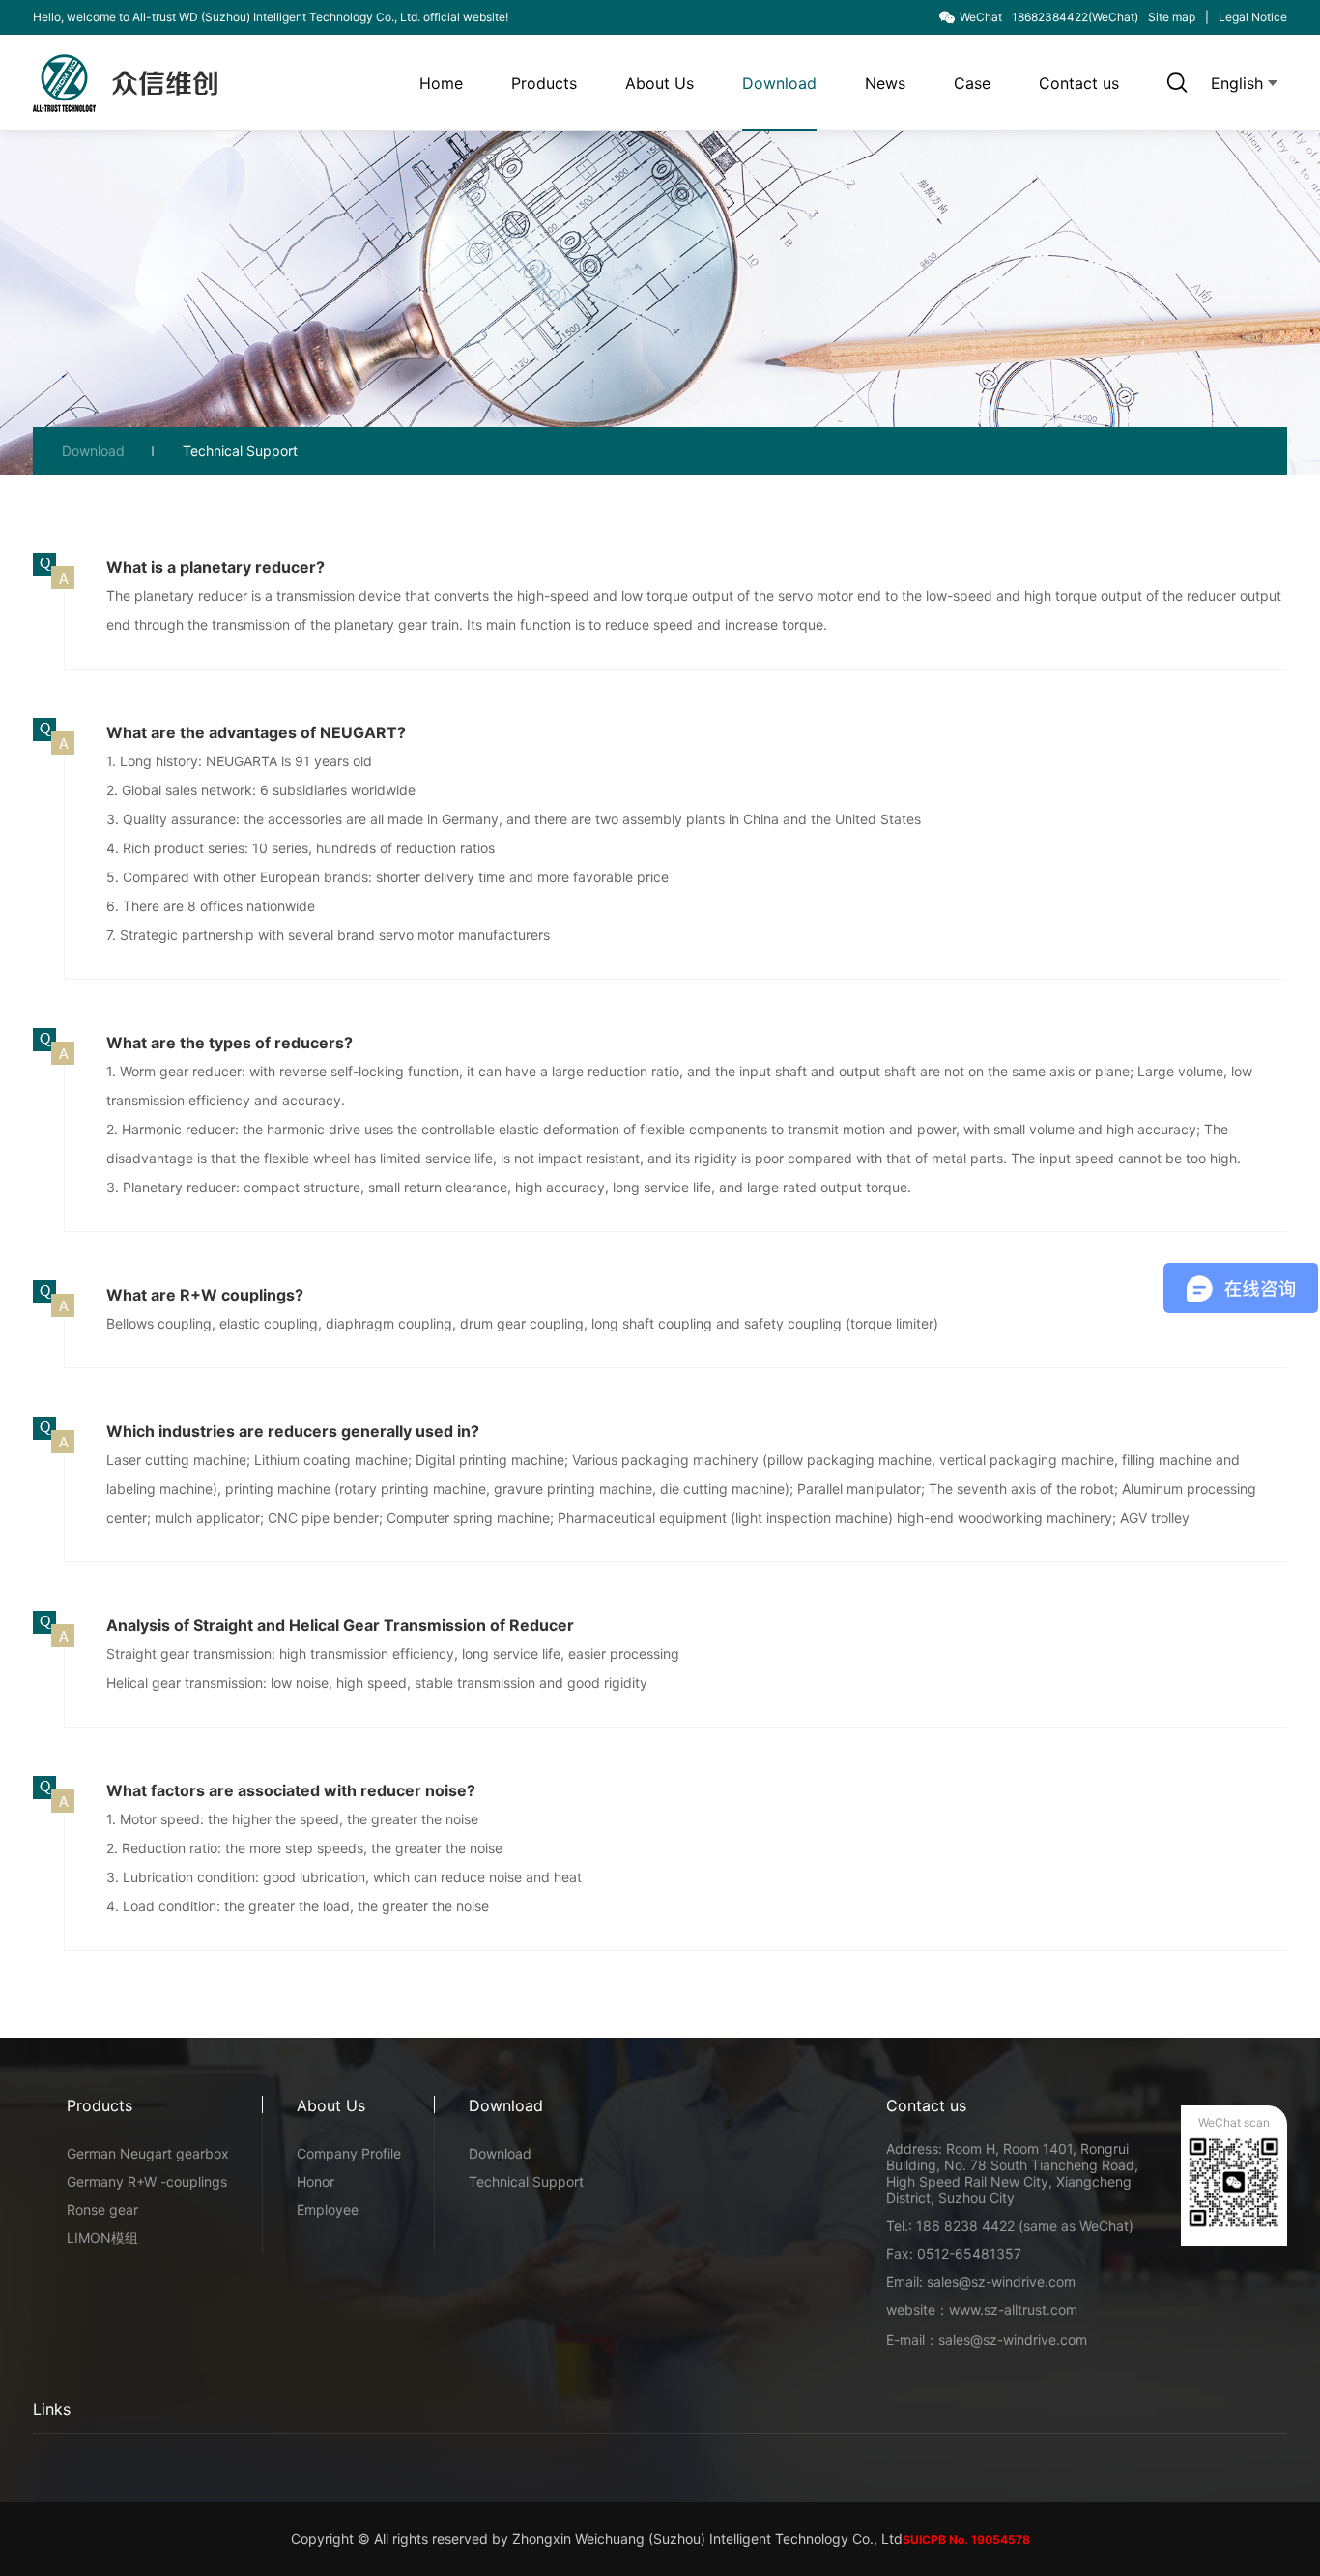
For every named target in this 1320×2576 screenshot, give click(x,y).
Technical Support (240, 451)
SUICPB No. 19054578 (966, 2540)
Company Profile (349, 2153)
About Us (660, 83)
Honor (316, 2181)
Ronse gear (102, 2209)
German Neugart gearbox (148, 2153)
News (885, 83)
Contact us (1079, 83)
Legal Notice (1253, 17)
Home (441, 83)
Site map (1172, 17)
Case (972, 83)
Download (779, 83)
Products (544, 83)
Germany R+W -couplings (147, 2181)
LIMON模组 (102, 2237)
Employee (328, 2209)
